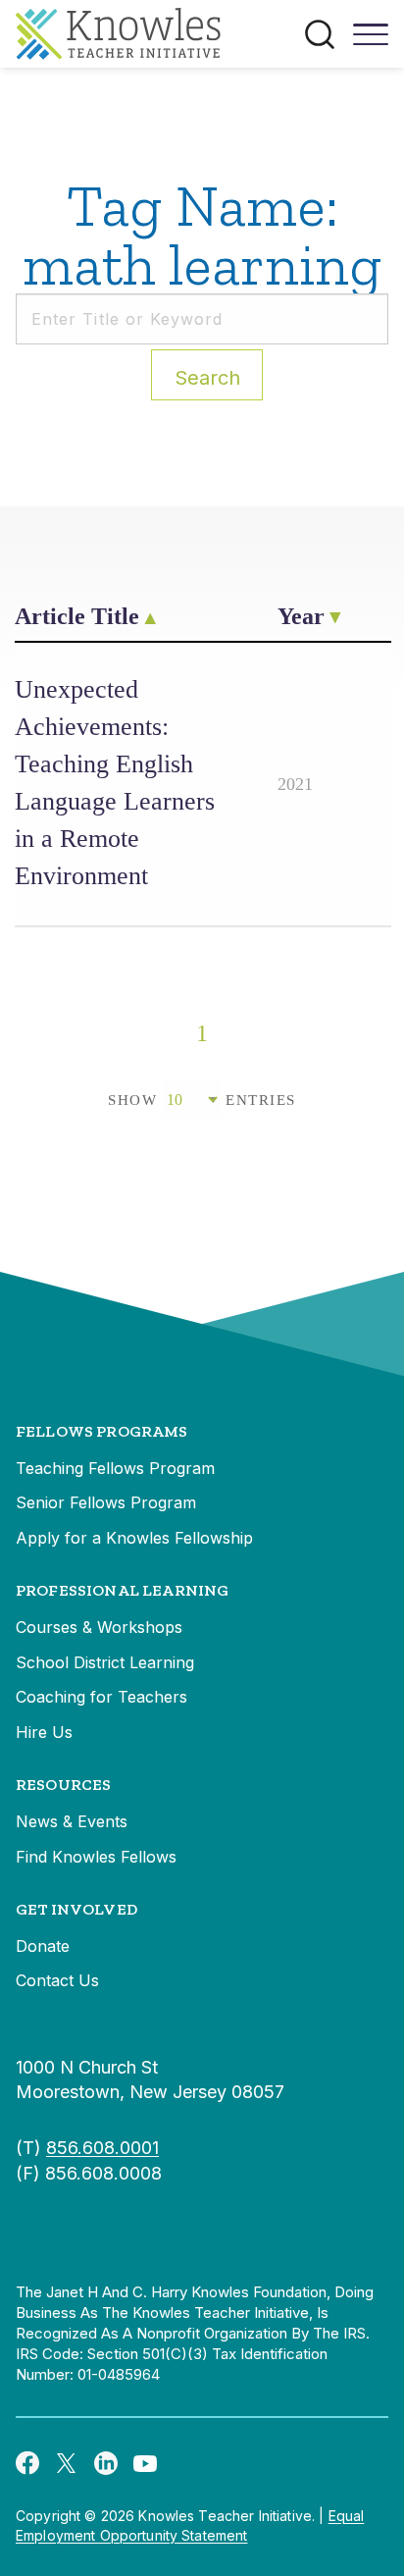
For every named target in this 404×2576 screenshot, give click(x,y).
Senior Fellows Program (106, 1502)
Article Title (77, 616)
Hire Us (44, 1732)
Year (301, 616)
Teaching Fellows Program (115, 1468)
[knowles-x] (67, 2462)
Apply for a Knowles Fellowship (134, 1538)
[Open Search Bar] (320, 34)
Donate (43, 1946)
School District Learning (105, 1662)
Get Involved (76, 1909)
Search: (207, 378)
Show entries (202, 1100)
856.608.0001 (102, 2148)
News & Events (72, 1821)
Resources (63, 1785)
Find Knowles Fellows (96, 1857)
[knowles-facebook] (27, 2462)
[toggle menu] (371, 41)
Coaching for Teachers (101, 1697)
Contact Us (57, 1980)
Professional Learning (122, 1590)
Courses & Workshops (99, 1627)
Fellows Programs (102, 1431)
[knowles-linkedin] (106, 2462)
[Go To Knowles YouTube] (145, 2462)
